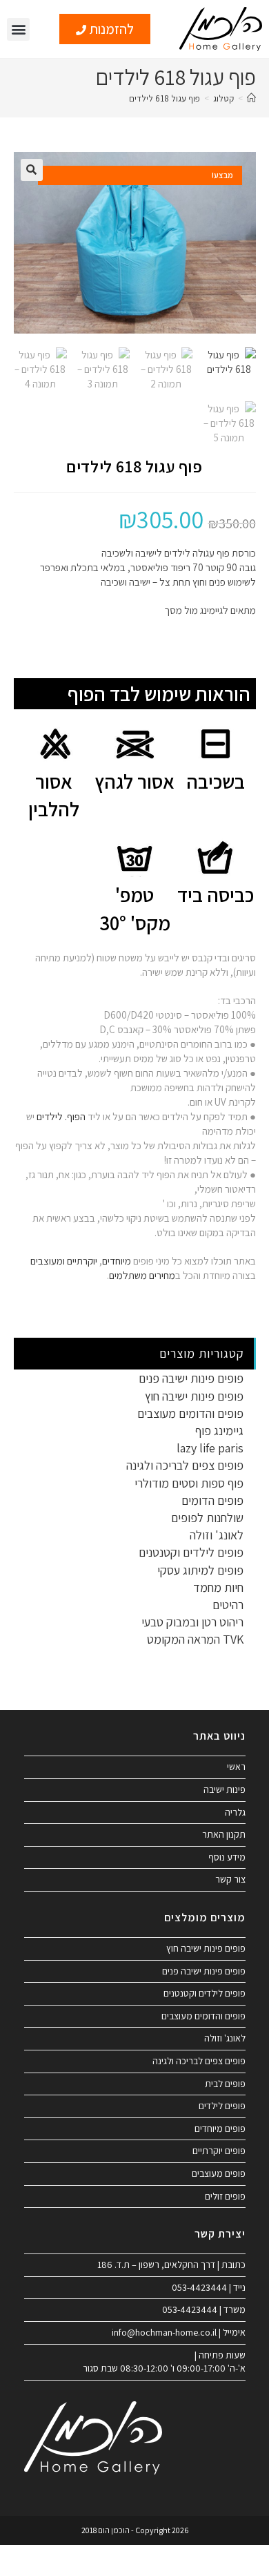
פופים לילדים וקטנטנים (191, 1552)
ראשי (236, 1767)
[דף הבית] (251, 98)
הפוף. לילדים (60, 1116)
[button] (18, 29)
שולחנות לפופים (207, 1518)
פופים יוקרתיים (219, 2151)
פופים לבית (225, 2084)
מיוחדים (117, 1261)
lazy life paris (210, 1448)
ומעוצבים (48, 1261)
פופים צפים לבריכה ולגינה (185, 1465)
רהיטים (228, 1605)
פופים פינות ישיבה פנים (191, 1378)
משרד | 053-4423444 (204, 2309)
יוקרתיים (82, 1261)
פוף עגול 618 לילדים (165, 98)
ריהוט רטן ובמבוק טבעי (192, 1622)
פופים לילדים (222, 2106)
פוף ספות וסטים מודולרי (189, 1483)
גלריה (235, 1812)
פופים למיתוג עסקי (200, 1570)
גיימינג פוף (219, 1431)
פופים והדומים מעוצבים (190, 1413)
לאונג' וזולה (217, 1535)
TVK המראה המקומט (195, 1639)
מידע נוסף (227, 1857)
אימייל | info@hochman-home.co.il (179, 2332)
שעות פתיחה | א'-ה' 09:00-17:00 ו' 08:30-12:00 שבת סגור (164, 2362)
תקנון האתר (224, 1834)
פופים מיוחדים (220, 2128)
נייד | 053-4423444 (209, 2287)
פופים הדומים (212, 1500)
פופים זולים (225, 2196)
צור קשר (230, 1879)
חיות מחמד (218, 1587)
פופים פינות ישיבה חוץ (194, 1396)
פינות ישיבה (225, 1789)
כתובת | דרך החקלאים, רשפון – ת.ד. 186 (171, 2265)
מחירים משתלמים (142, 1275)
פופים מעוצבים (219, 2173)
